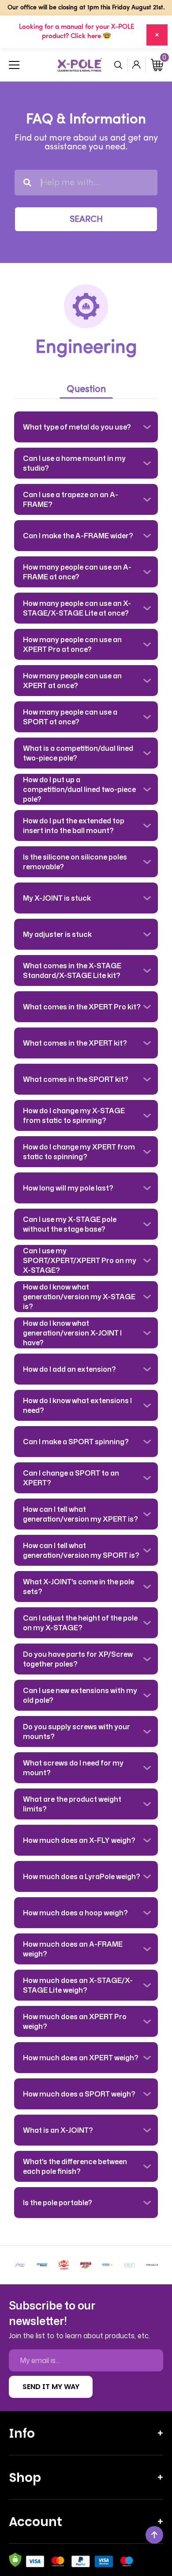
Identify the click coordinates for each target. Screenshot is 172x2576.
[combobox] (86, 183)
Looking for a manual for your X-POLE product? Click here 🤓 (77, 32)
